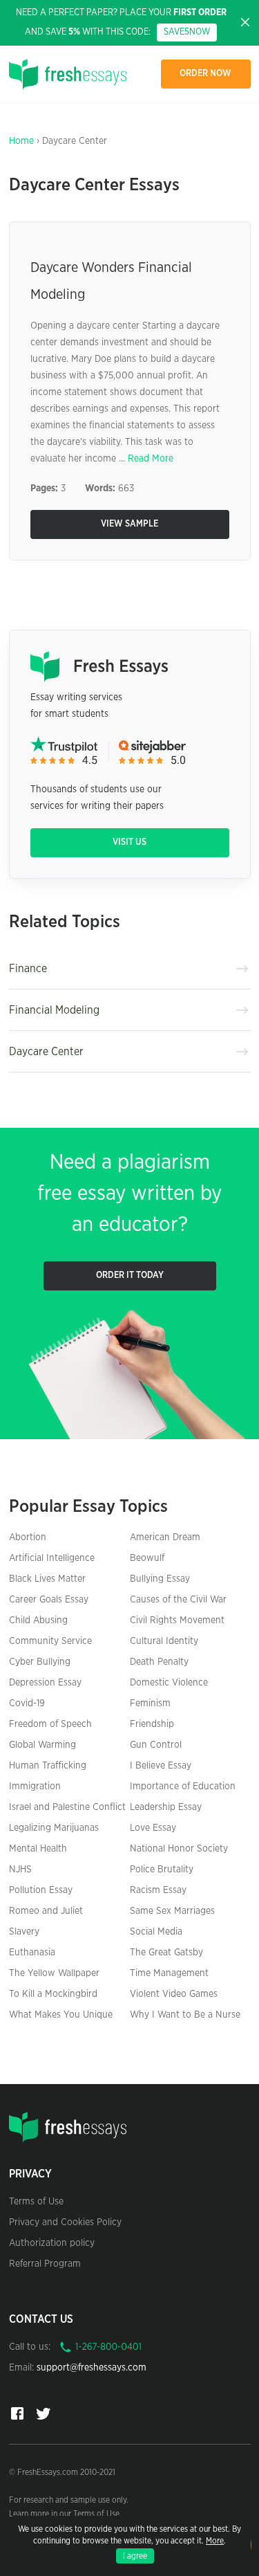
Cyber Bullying (40, 1662)
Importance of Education (183, 1787)
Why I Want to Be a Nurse (185, 2015)
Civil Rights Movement (177, 1620)
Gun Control (156, 1745)
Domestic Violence (169, 1683)
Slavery (24, 1932)
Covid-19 (27, 1703)
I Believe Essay (161, 1766)
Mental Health (38, 1849)
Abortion (28, 1537)
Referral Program (45, 2264)
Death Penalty (159, 1662)
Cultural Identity (164, 1641)
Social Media (156, 1932)
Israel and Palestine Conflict (67, 1807)
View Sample (129, 524)
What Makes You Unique (61, 2015)
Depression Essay (45, 1683)
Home (21, 141)
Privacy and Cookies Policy (65, 2222)
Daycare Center (46, 1052)
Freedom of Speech (50, 1724)
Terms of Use (36, 2202)
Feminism (150, 1703)
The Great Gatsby (166, 1953)
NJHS (20, 1870)
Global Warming (42, 1745)
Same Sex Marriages (172, 1911)
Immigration (35, 1787)
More (215, 2541)
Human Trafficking (48, 1766)
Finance (28, 969)
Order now (205, 74)
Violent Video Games (174, 1994)
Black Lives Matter (47, 1579)
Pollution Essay (41, 1890)
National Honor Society (179, 1849)
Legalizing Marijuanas (54, 1828)
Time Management (169, 1973)
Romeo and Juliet (46, 1911)
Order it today (130, 1276)
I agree (135, 2556)
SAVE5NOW (187, 32)
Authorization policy (52, 2243)
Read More (151, 459)
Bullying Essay (160, 1579)
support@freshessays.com (92, 2368)
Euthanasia (32, 1953)
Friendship (152, 1724)
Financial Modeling (54, 1010)
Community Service (50, 1641)
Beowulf (147, 1558)
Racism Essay (158, 1890)
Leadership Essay (166, 1807)
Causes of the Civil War (178, 1600)
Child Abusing (38, 1620)
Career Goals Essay (49, 1600)
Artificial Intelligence (52, 1558)
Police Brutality (162, 1870)
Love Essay (153, 1828)
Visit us (129, 842)
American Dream (165, 1537)
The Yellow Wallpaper (54, 1973)
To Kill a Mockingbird (53, 1994)
